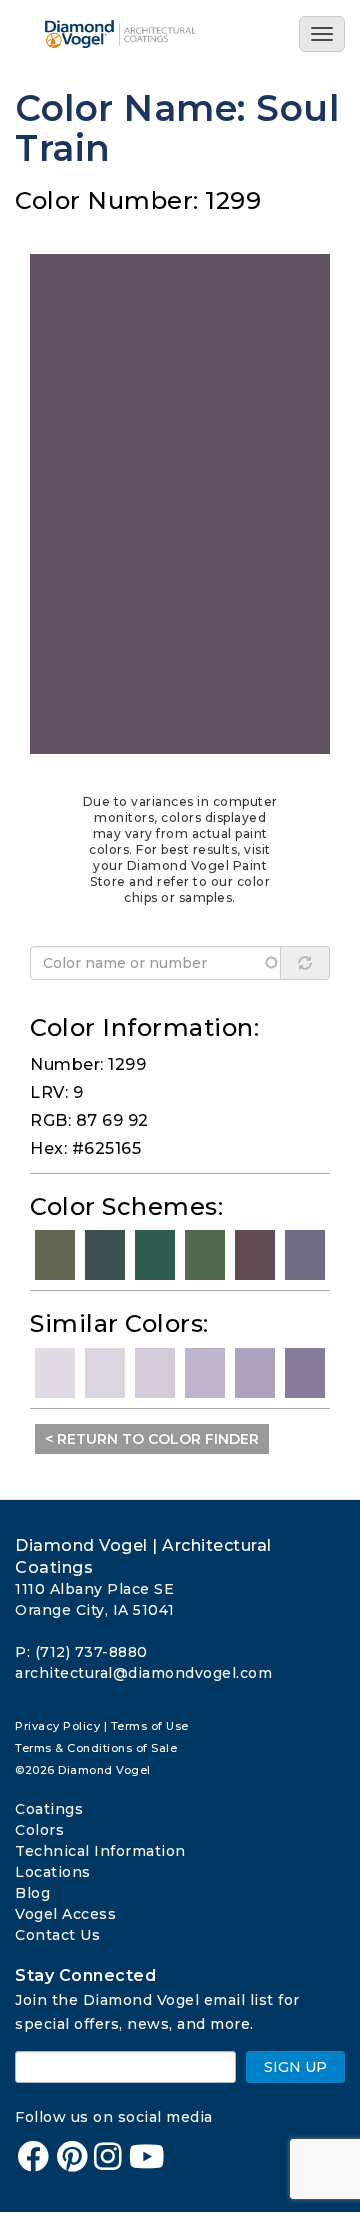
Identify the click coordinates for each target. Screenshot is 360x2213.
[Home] (127, 34)
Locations (53, 1872)
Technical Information (100, 1851)
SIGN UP (295, 2067)
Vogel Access (65, 1914)
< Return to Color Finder (152, 1439)
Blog (32, 1893)
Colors (39, 1830)
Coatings (49, 1809)
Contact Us (57, 1935)
